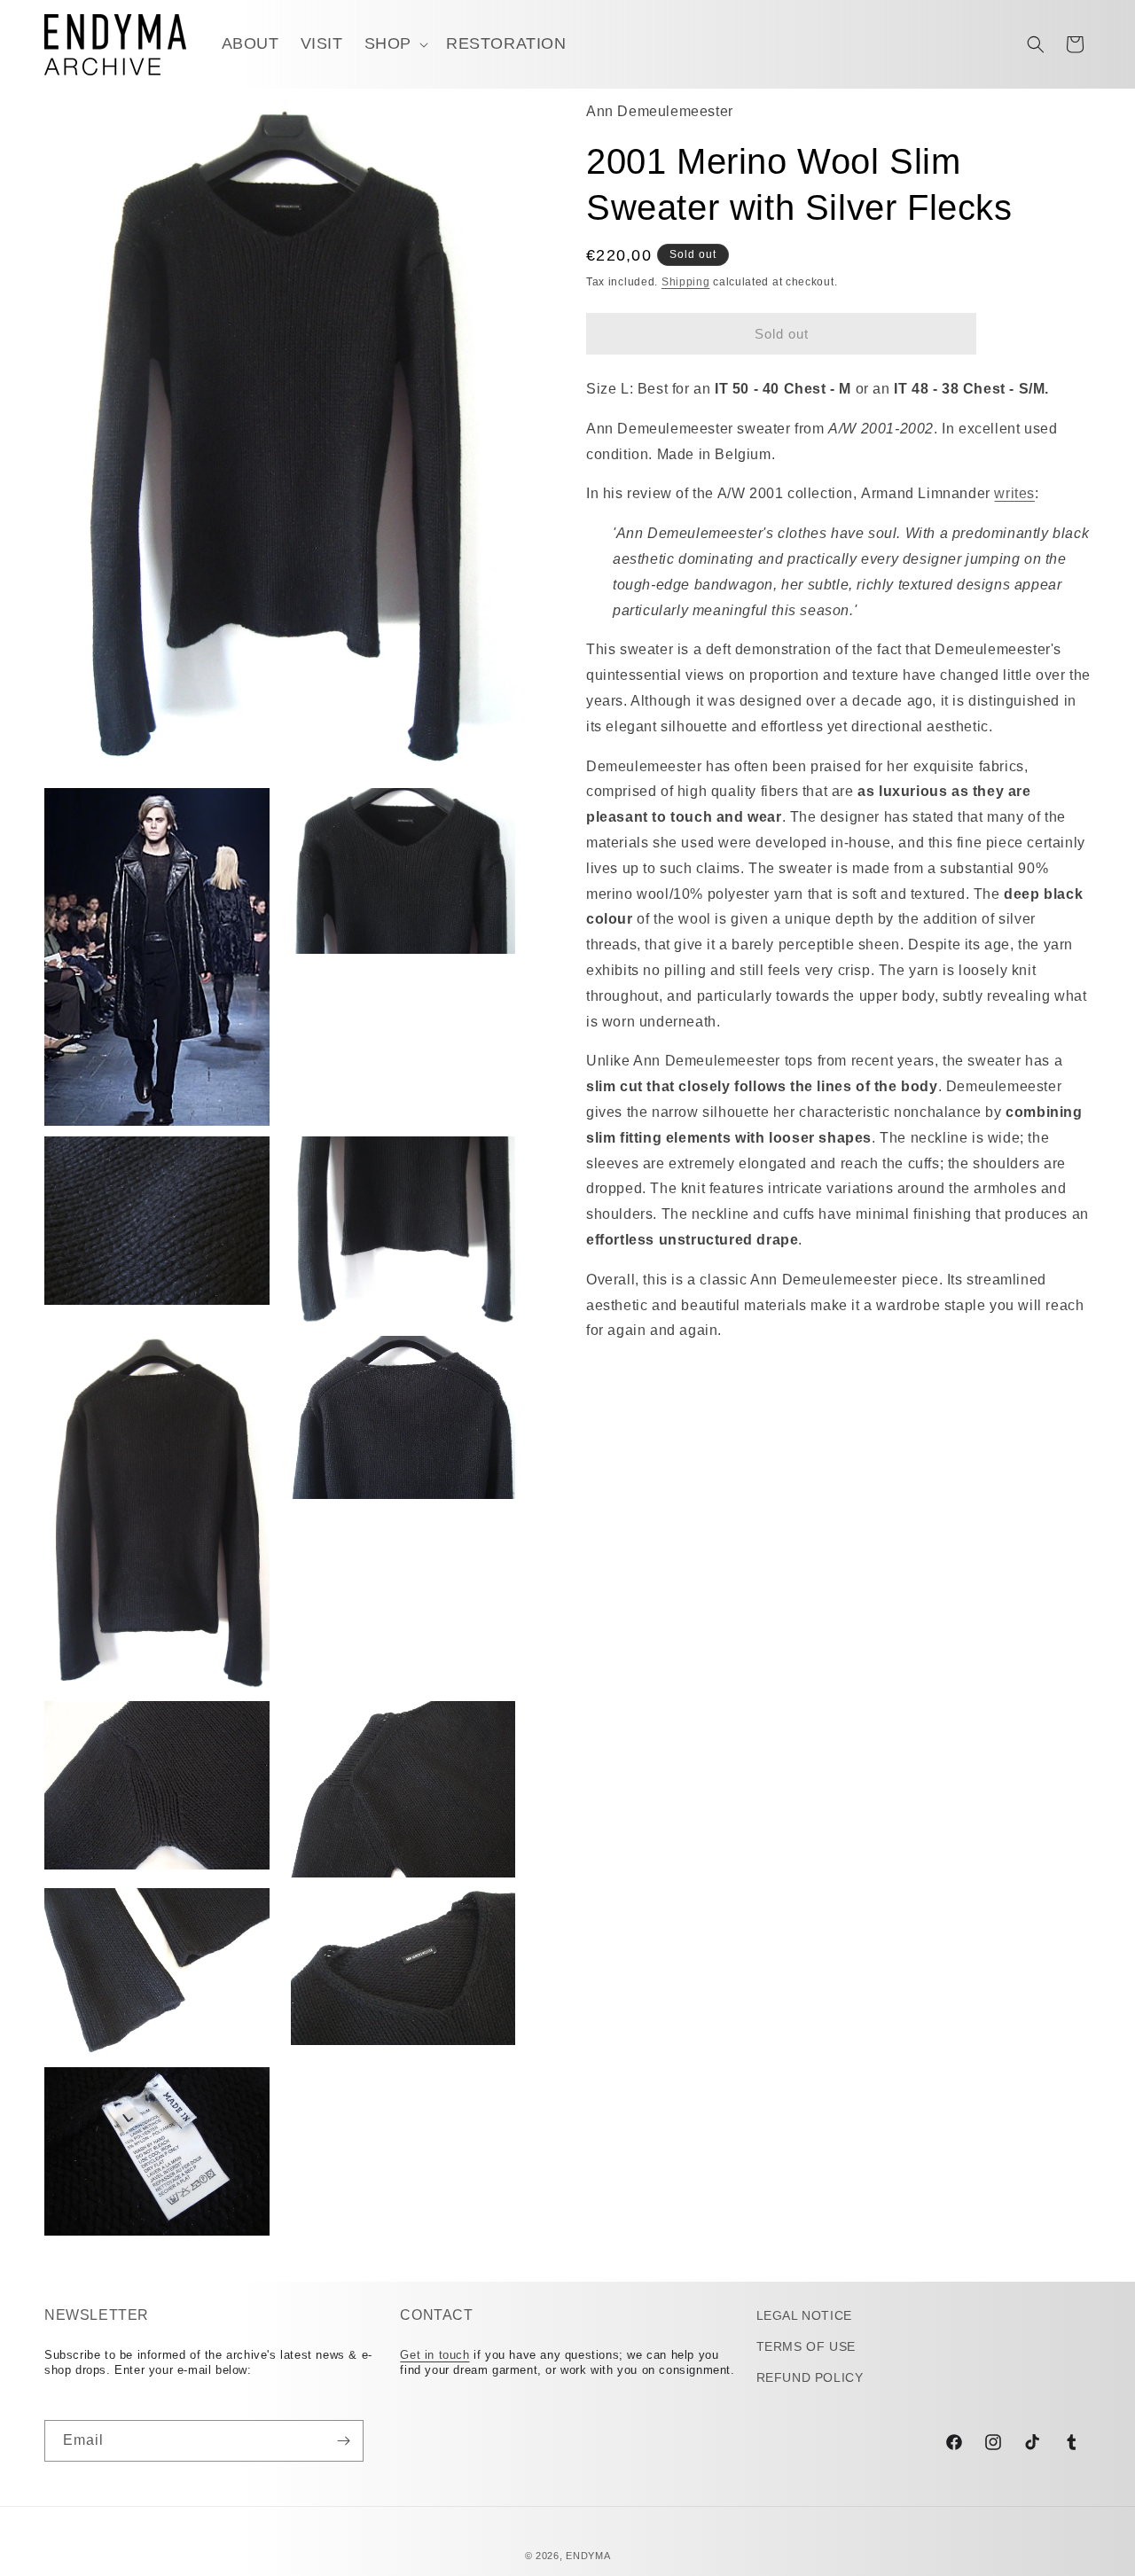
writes (1014, 494)
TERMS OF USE (806, 2346)
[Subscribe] (343, 2441)
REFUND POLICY (810, 2377)
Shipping (686, 282)
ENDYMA (588, 2556)
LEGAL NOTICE (804, 2315)
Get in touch (434, 2354)
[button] (395, 44)
